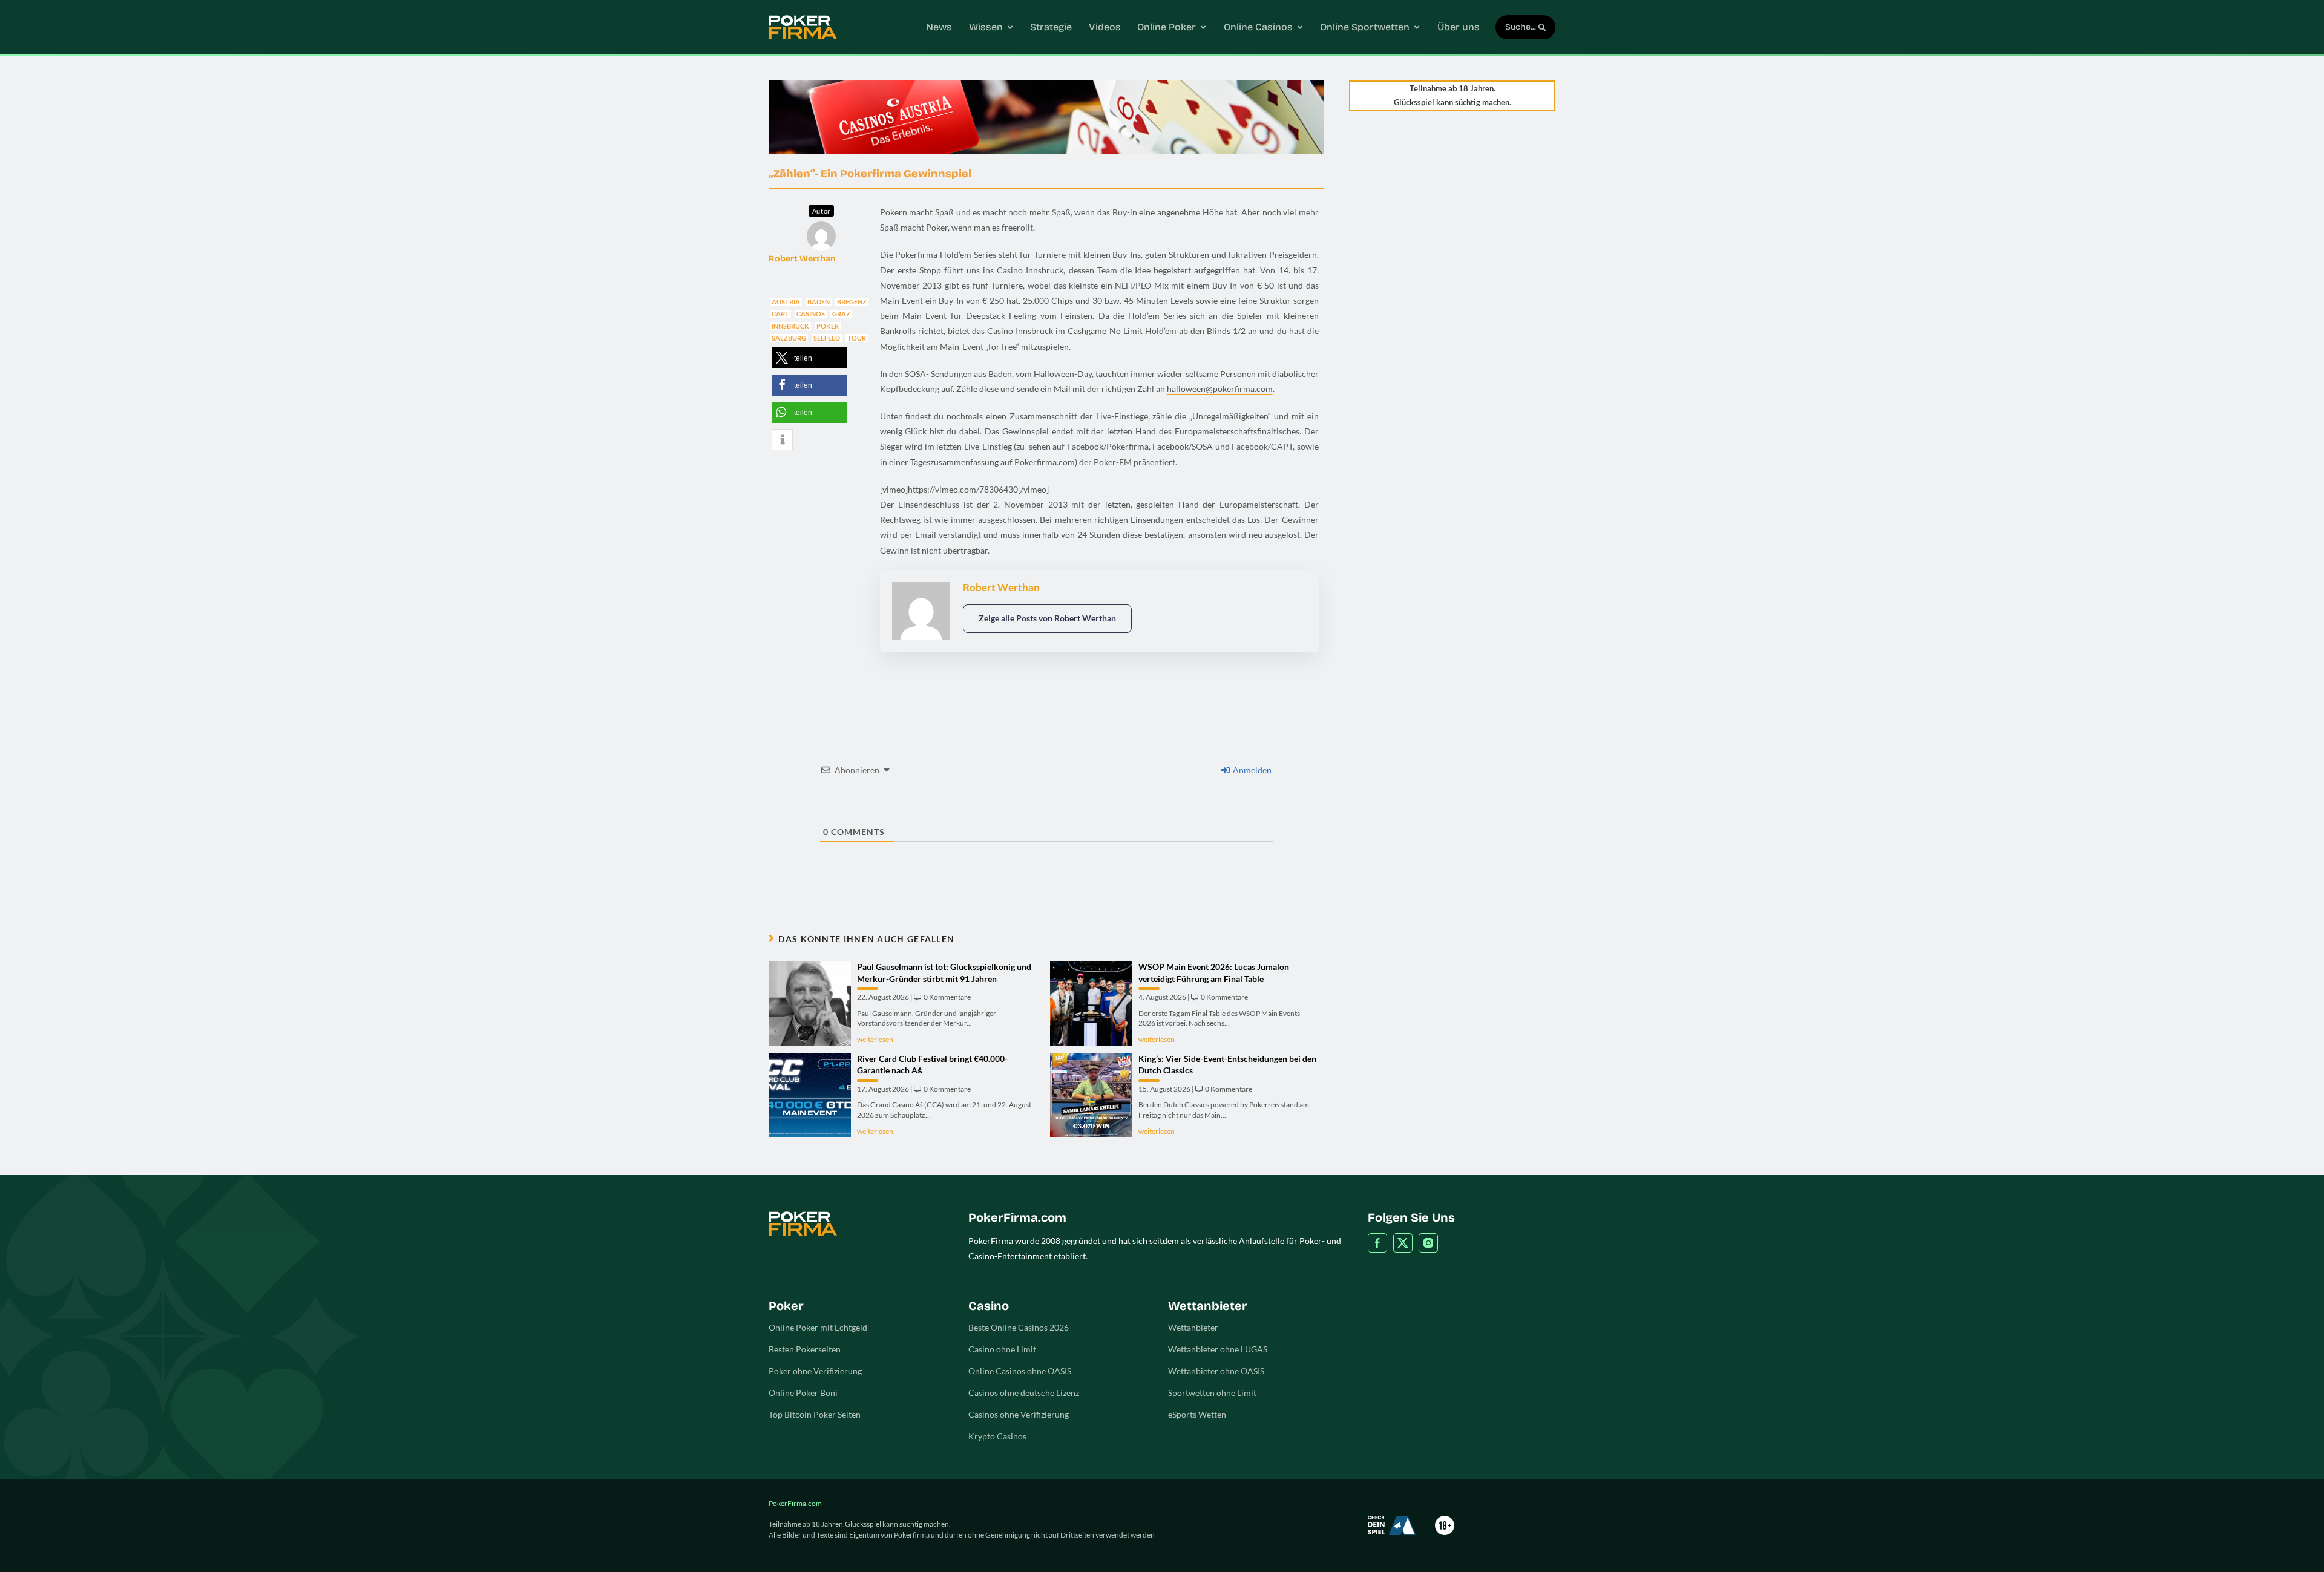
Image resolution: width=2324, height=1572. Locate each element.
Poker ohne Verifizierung (815, 1371)
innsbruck (790, 326)
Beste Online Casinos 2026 (1019, 1327)
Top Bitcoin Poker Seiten (815, 1414)
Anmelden (1251, 770)
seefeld (827, 338)
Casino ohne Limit (1002, 1349)
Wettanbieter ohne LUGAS (1218, 1349)
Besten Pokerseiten (805, 1349)
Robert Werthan (802, 259)
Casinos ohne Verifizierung (1019, 1414)
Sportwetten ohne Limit (1212, 1393)
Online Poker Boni (803, 1393)
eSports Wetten (1197, 1414)
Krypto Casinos (997, 1436)
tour (857, 338)
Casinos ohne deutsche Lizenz (1024, 1393)
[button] (809, 358)
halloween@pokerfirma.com (1220, 389)
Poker (828, 326)
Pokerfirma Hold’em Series (946, 254)
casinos (811, 314)
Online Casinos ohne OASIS (1020, 1371)
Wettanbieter (1193, 1327)
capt (780, 314)
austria (786, 302)
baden (819, 302)
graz (841, 314)
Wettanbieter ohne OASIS (1216, 1371)
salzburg (789, 338)
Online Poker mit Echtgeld (818, 1327)
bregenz (852, 302)
